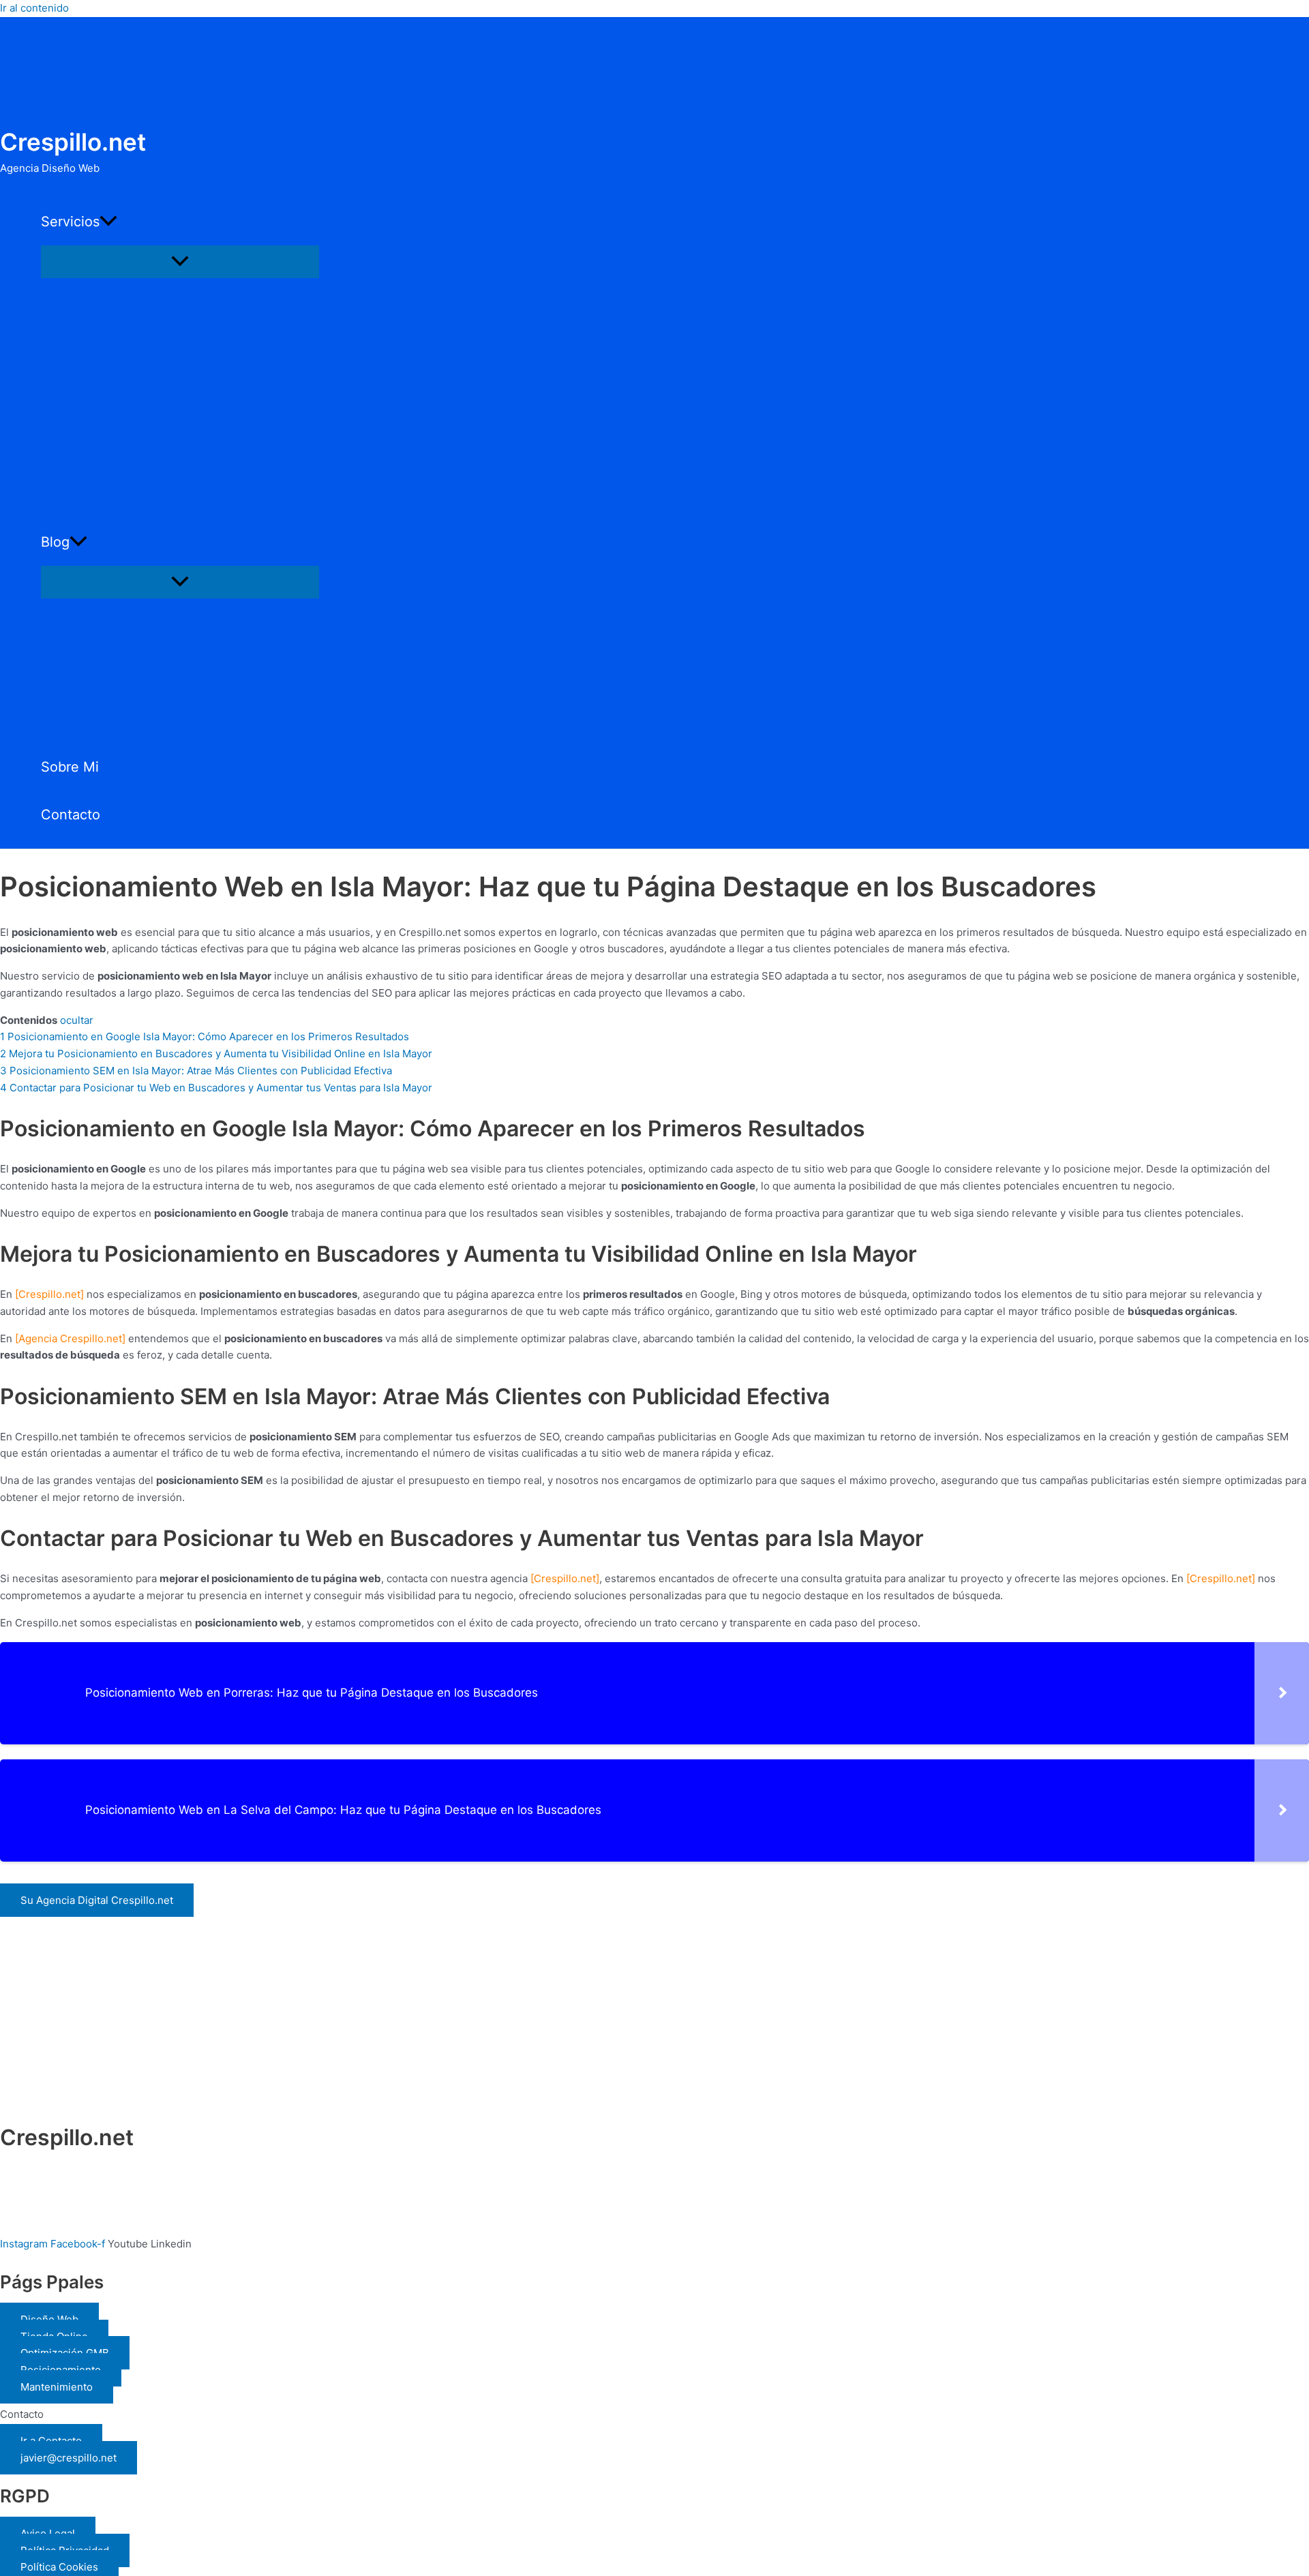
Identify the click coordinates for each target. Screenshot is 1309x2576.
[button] (108, 222)
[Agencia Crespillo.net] (70, 1338)
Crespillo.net (73, 142)
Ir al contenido (34, 8)
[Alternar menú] (180, 262)
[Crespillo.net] (49, 1294)
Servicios (70, 222)
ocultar (77, 1020)
